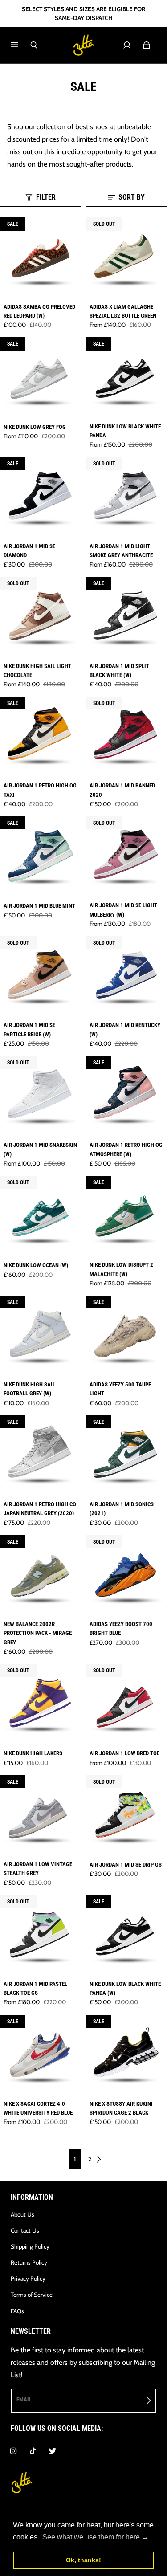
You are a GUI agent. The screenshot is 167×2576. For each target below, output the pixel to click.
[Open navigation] (20, 45)
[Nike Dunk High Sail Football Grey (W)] (41, 1336)
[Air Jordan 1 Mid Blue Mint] (41, 857)
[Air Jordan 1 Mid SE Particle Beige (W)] (41, 977)
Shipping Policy (30, 2246)
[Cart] (147, 45)
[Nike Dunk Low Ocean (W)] (41, 1217)
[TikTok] (33, 2451)
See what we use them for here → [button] (96, 2537)
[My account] (127, 45)
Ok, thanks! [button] (83, 2560)
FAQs (17, 2311)
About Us (22, 2214)
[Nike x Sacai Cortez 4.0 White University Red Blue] (41, 2056)
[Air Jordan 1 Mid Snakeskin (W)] (41, 1097)
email (24, 2399)
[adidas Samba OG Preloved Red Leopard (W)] (41, 258)
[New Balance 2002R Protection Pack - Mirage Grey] (41, 1576)
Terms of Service (32, 2295)
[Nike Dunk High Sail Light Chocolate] (41, 618)
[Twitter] (53, 2451)
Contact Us (25, 2230)
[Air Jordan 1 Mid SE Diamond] (41, 498)
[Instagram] (13, 2451)
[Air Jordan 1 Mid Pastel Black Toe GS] (41, 1936)
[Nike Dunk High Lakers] (41, 1705)
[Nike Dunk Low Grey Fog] (41, 378)
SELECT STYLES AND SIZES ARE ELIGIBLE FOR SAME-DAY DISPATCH (83, 13)
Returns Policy (29, 2262)
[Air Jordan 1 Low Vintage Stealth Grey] (41, 1816)
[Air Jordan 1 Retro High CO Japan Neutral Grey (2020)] (41, 1456)
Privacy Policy (28, 2278)
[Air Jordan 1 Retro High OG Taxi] (41, 737)
